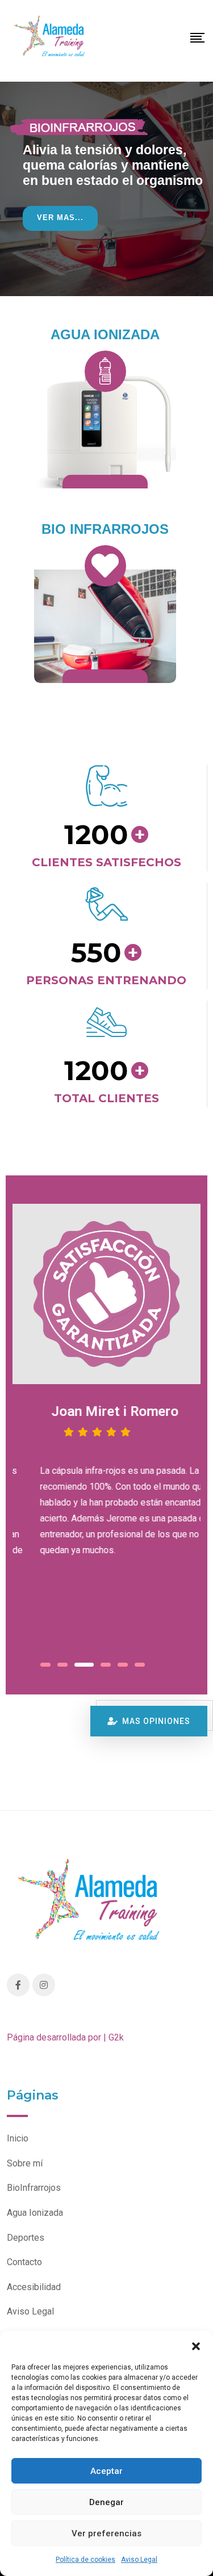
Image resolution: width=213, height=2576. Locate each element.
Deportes (26, 2238)
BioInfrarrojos (34, 2188)
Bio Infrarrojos (105, 529)
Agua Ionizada (105, 334)
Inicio (18, 2138)
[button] (196, 2345)
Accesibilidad (34, 2287)
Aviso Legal (139, 2560)
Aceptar (106, 2471)
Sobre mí (25, 2163)
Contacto (24, 2262)
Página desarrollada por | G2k (65, 2037)
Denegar (106, 2502)
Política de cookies (85, 2560)
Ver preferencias (106, 2533)
